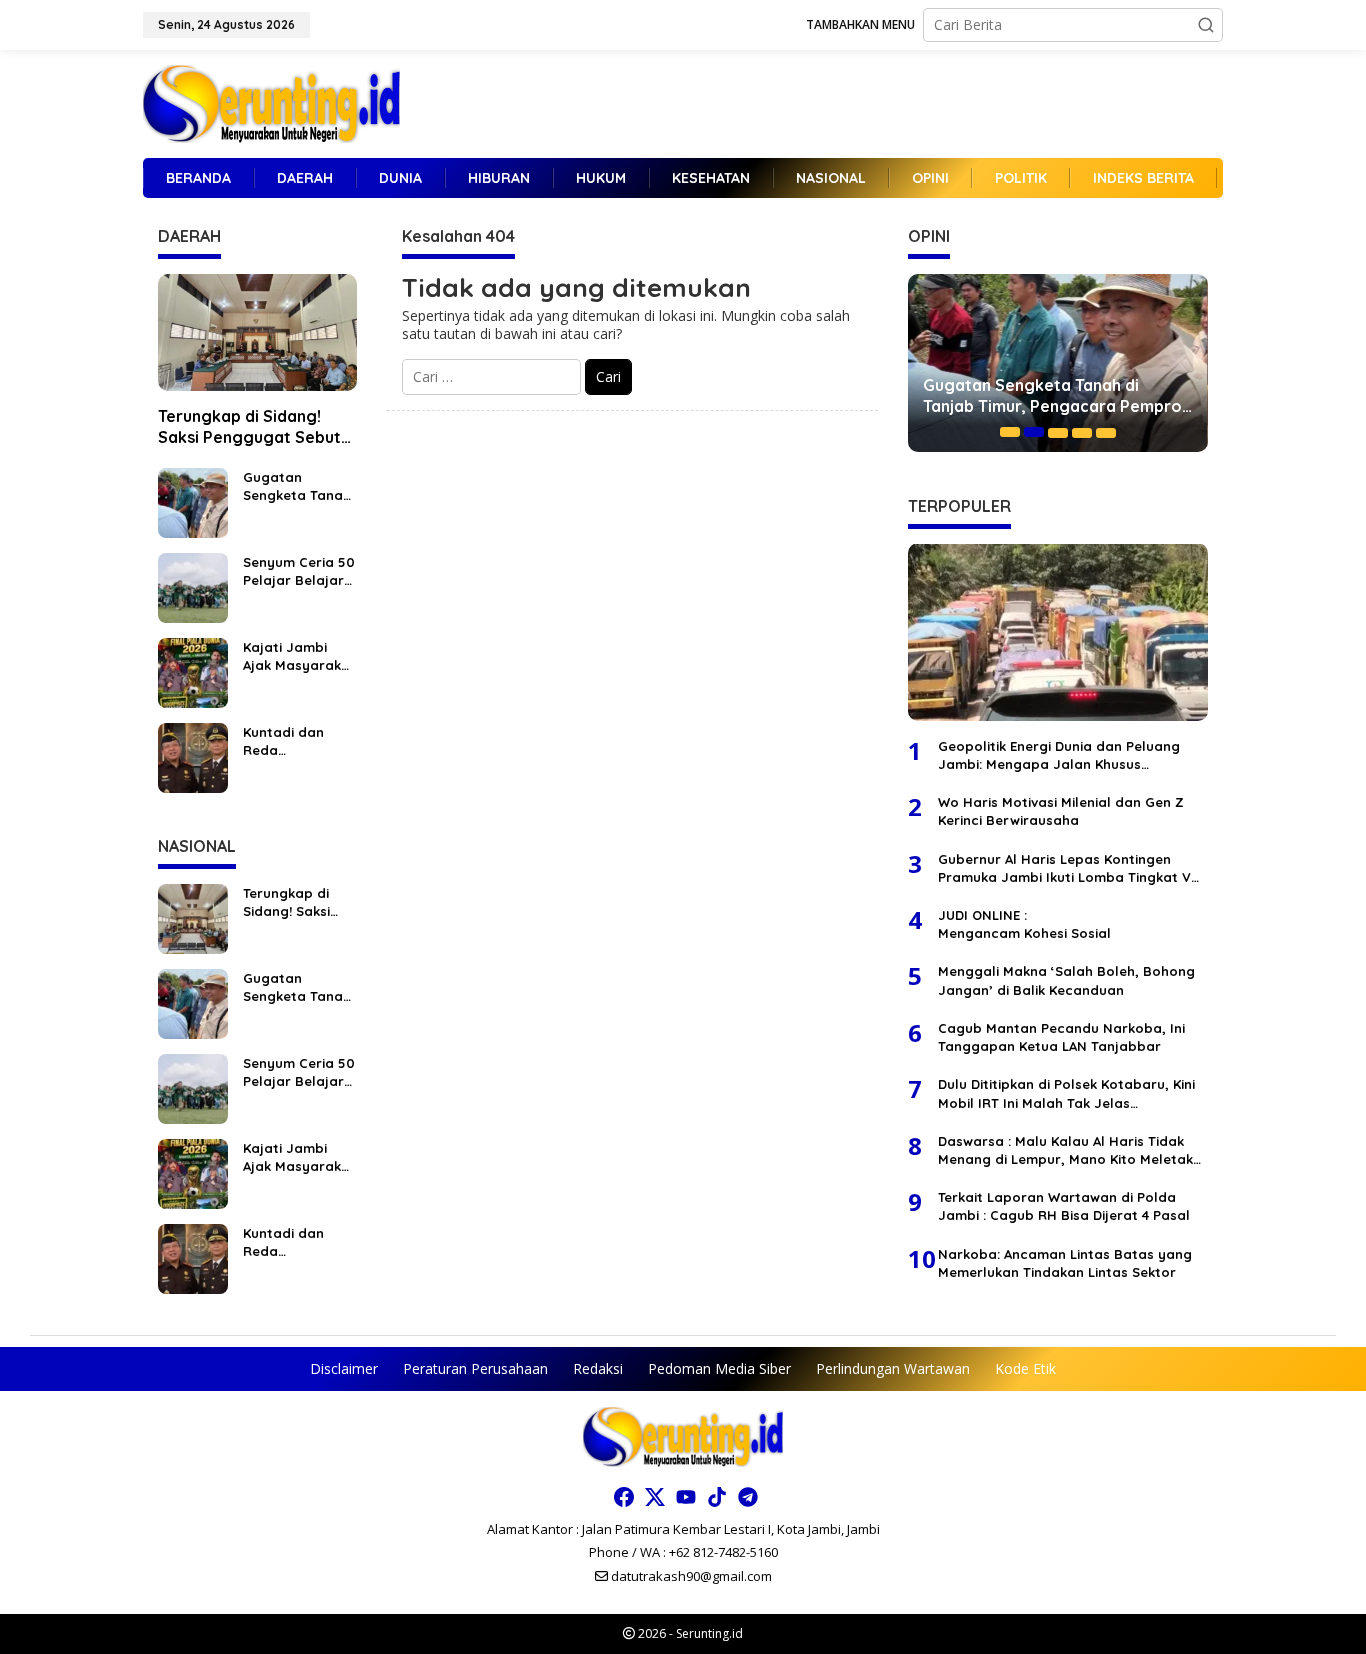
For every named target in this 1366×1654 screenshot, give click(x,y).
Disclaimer (344, 1368)
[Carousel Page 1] (1010, 432)
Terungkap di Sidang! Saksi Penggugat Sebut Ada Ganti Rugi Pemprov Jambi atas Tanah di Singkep (253, 427)
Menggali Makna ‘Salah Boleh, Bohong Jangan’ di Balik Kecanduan (1066, 980)
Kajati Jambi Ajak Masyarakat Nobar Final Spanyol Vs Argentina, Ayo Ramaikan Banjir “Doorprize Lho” (299, 656)
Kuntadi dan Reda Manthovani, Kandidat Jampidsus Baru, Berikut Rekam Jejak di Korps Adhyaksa (299, 741)
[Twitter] (655, 1497)
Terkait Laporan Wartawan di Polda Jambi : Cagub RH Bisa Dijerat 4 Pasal (1064, 1205)
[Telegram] (748, 1497)
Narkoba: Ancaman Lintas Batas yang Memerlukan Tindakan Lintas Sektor (1065, 1262)
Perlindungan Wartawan (893, 1368)
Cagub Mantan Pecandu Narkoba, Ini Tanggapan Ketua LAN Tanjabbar (1061, 1036)
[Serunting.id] (271, 102)
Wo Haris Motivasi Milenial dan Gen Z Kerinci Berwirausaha (1061, 810)
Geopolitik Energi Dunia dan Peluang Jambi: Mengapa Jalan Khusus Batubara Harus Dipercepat (1059, 754)
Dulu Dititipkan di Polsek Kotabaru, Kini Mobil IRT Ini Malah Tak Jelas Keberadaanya (1066, 1092)
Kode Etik (1025, 1368)
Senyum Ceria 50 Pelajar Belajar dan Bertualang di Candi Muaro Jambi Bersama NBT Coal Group (299, 571)
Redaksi (598, 1368)
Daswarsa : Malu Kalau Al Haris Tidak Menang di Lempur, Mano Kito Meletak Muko (1065, 1149)
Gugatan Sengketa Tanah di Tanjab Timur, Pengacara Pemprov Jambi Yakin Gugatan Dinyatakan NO (297, 486)
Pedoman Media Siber (719, 1368)
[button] (1206, 25)
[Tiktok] (717, 1497)
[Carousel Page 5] (1106, 432)
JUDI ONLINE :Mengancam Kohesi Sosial (1024, 923)
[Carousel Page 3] (1058, 432)
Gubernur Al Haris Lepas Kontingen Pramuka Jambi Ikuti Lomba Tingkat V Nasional (1064, 867)
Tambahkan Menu (860, 24)
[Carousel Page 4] (1082, 432)
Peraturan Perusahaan (475, 1368)
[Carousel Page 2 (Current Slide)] (1034, 432)
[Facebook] (624, 1497)
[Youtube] (686, 1497)
